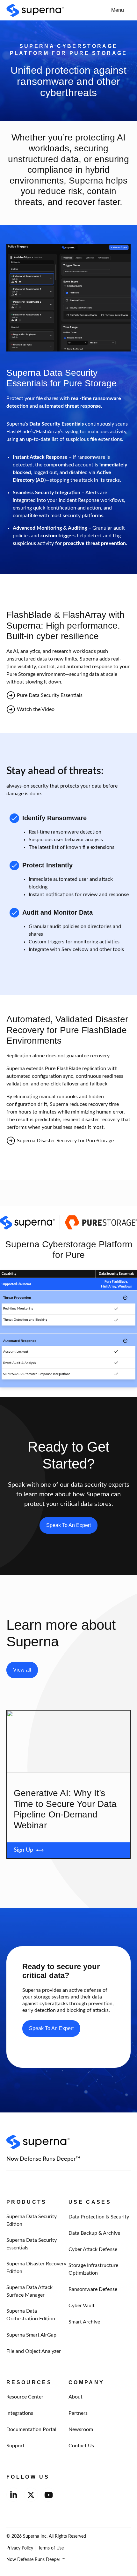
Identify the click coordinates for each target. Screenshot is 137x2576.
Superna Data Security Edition (32, 2220)
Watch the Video (36, 709)
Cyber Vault (82, 2305)
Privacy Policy (20, 2548)
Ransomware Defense (93, 2289)
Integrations (20, 2413)
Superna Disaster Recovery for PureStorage (65, 1141)
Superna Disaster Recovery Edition (36, 2267)
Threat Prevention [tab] (17, 1298)
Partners (78, 2413)
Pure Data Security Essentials (50, 695)
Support (15, 2446)
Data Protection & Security (99, 2217)
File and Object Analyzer (34, 2351)
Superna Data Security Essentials (32, 2244)
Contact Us (81, 2446)
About (76, 2397)
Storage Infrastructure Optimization (93, 2269)
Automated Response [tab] (20, 1341)
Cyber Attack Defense (93, 2249)
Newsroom (81, 2429)
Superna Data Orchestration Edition (31, 2315)
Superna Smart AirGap (31, 2335)
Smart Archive (84, 2322)
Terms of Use (51, 2548)
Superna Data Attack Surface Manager (29, 2291)
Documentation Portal (31, 2429)
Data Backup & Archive (94, 2233)
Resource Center (25, 2397)
